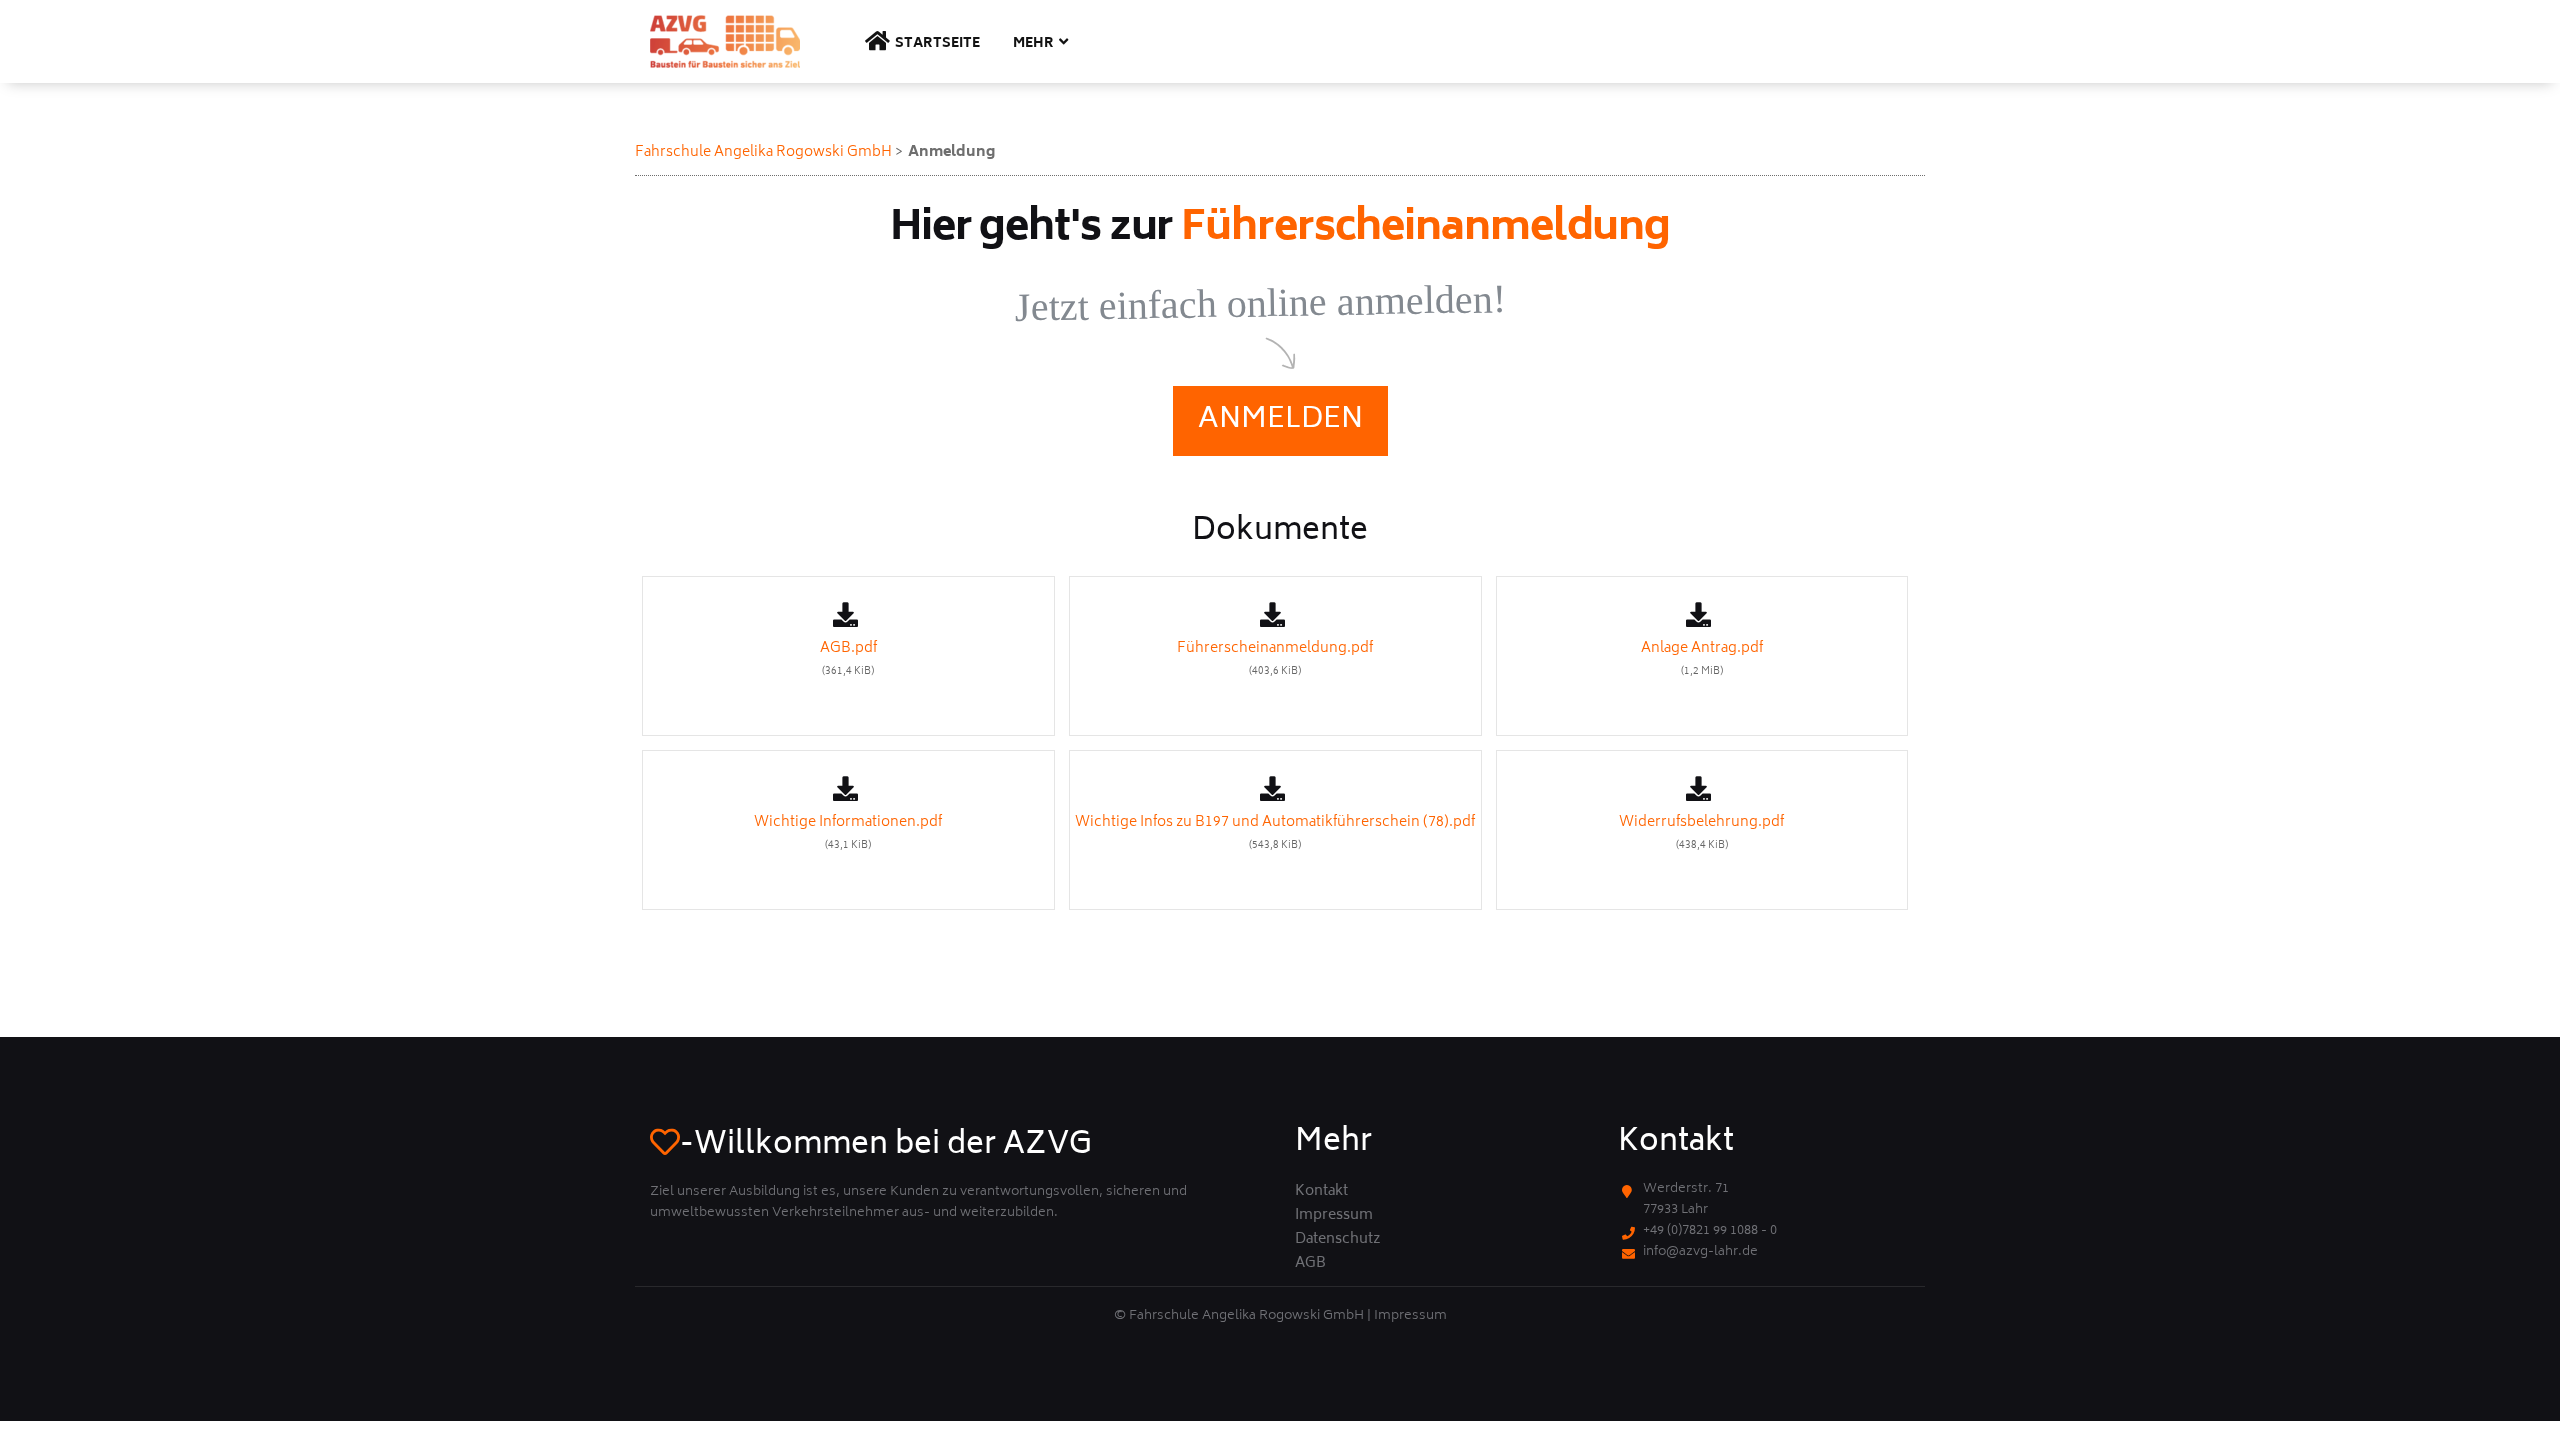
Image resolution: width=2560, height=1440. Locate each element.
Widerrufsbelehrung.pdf (1701, 832)
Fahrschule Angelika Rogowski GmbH (763, 152)
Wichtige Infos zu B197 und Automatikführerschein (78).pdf (1275, 832)
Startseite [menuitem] (937, 44)
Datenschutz (1338, 1240)
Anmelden (1280, 420)
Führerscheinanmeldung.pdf (1275, 658)
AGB (1310, 1264)
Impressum (1334, 1216)
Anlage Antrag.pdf (1702, 658)
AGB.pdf (848, 658)
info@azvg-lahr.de (1700, 1252)
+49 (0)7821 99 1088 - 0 (1710, 1231)
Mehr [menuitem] (1033, 44)
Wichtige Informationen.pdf (848, 832)
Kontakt (1321, 1192)
